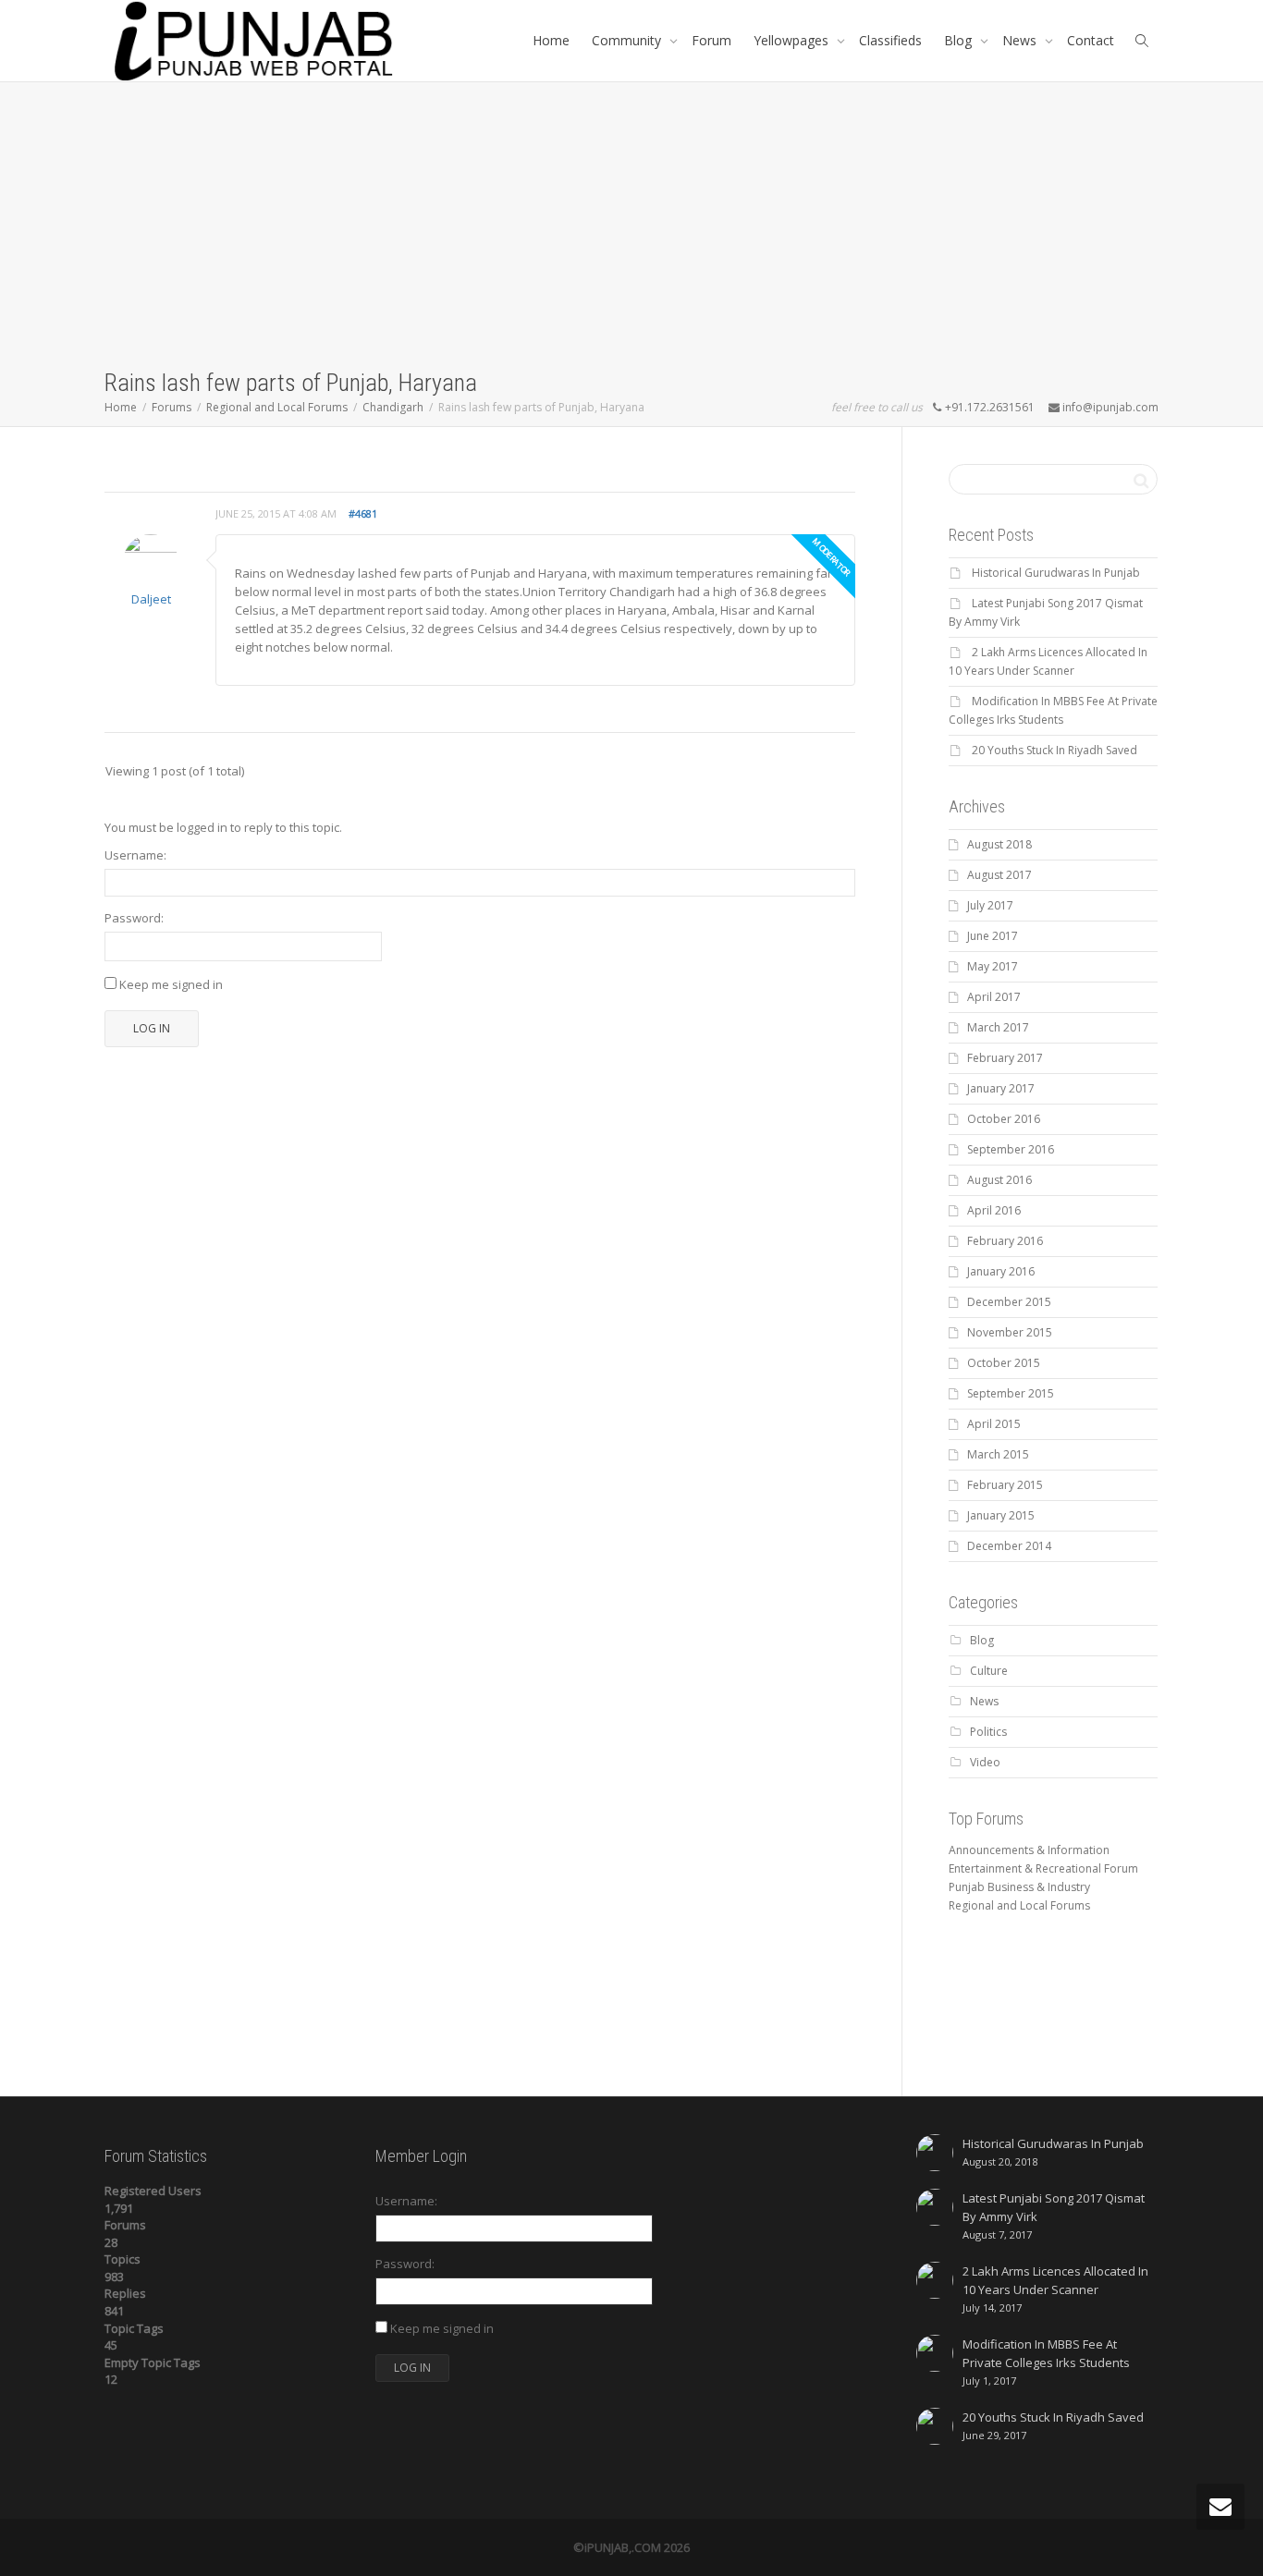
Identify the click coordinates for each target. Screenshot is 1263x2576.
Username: (135, 855)
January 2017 (1001, 1088)
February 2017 (1005, 1058)
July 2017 (990, 905)
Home (551, 40)
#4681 (363, 513)
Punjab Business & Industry (1019, 1887)
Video (985, 1762)
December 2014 (1009, 1546)
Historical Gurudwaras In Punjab (1056, 573)
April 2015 (994, 1424)
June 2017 (993, 936)
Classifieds (890, 40)
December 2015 (1009, 1302)
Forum (711, 40)
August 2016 (999, 1180)
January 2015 (1001, 1515)
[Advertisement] (631, 228)
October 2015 (1004, 1363)
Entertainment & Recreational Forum (1043, 1868)
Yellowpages (793, 40)
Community (628, 40)
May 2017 (993, 966)
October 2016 (1004, 1119)
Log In (152, 1028)
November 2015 (1010, 1332)
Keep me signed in (171, 984)
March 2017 (998, 1027)
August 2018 (999, 844)
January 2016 (1001, 1271)
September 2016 (1011, 1149)
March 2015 (998, 1454)
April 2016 (994, 1210)
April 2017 (994, 997)
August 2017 (999, 875)
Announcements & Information (1029, 1850)
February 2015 (1005, 1485)
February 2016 (1005, 1241)
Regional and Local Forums (1019, 1905)
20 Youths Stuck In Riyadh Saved (1055, 750)
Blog (960, 40)
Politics (988, 1732)
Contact (1091, 40)
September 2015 (1011, 1393)
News (1021, 40)
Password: (134, 918)
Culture (989, 1671)
